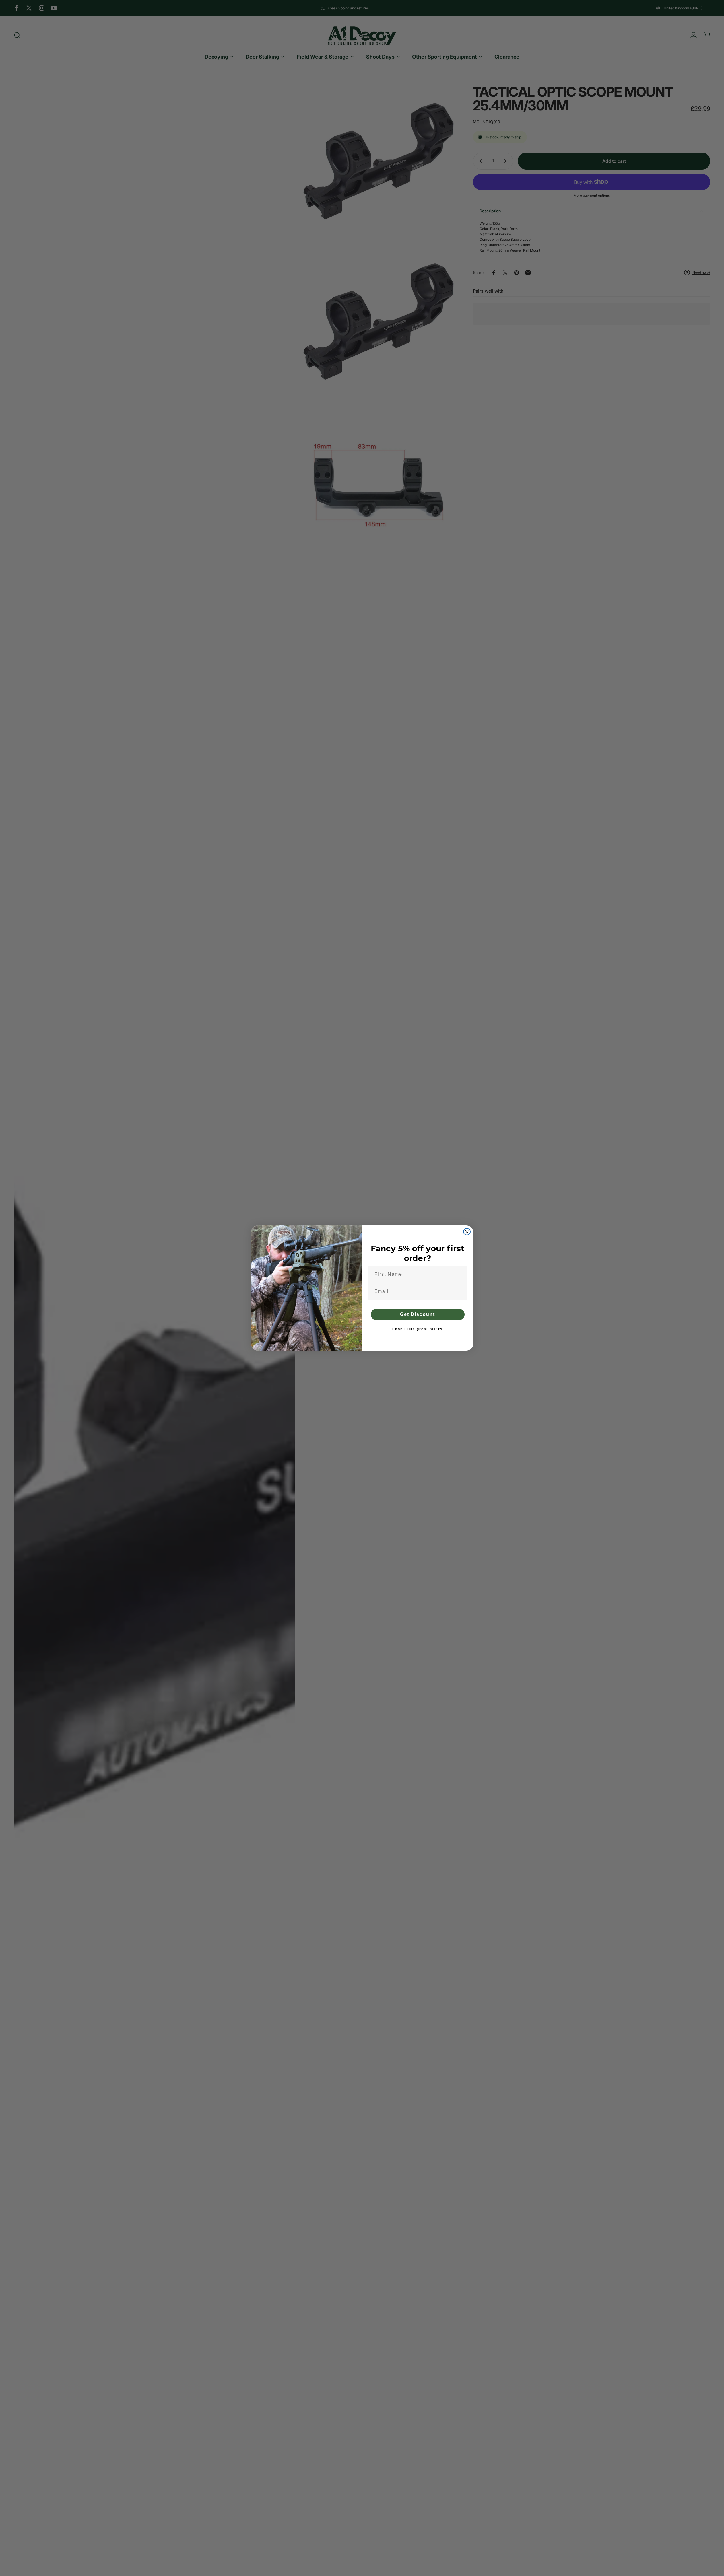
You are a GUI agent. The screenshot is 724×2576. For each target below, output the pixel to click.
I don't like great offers (417, 1329)
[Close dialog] (467, 1232)
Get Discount (417, 1314)
